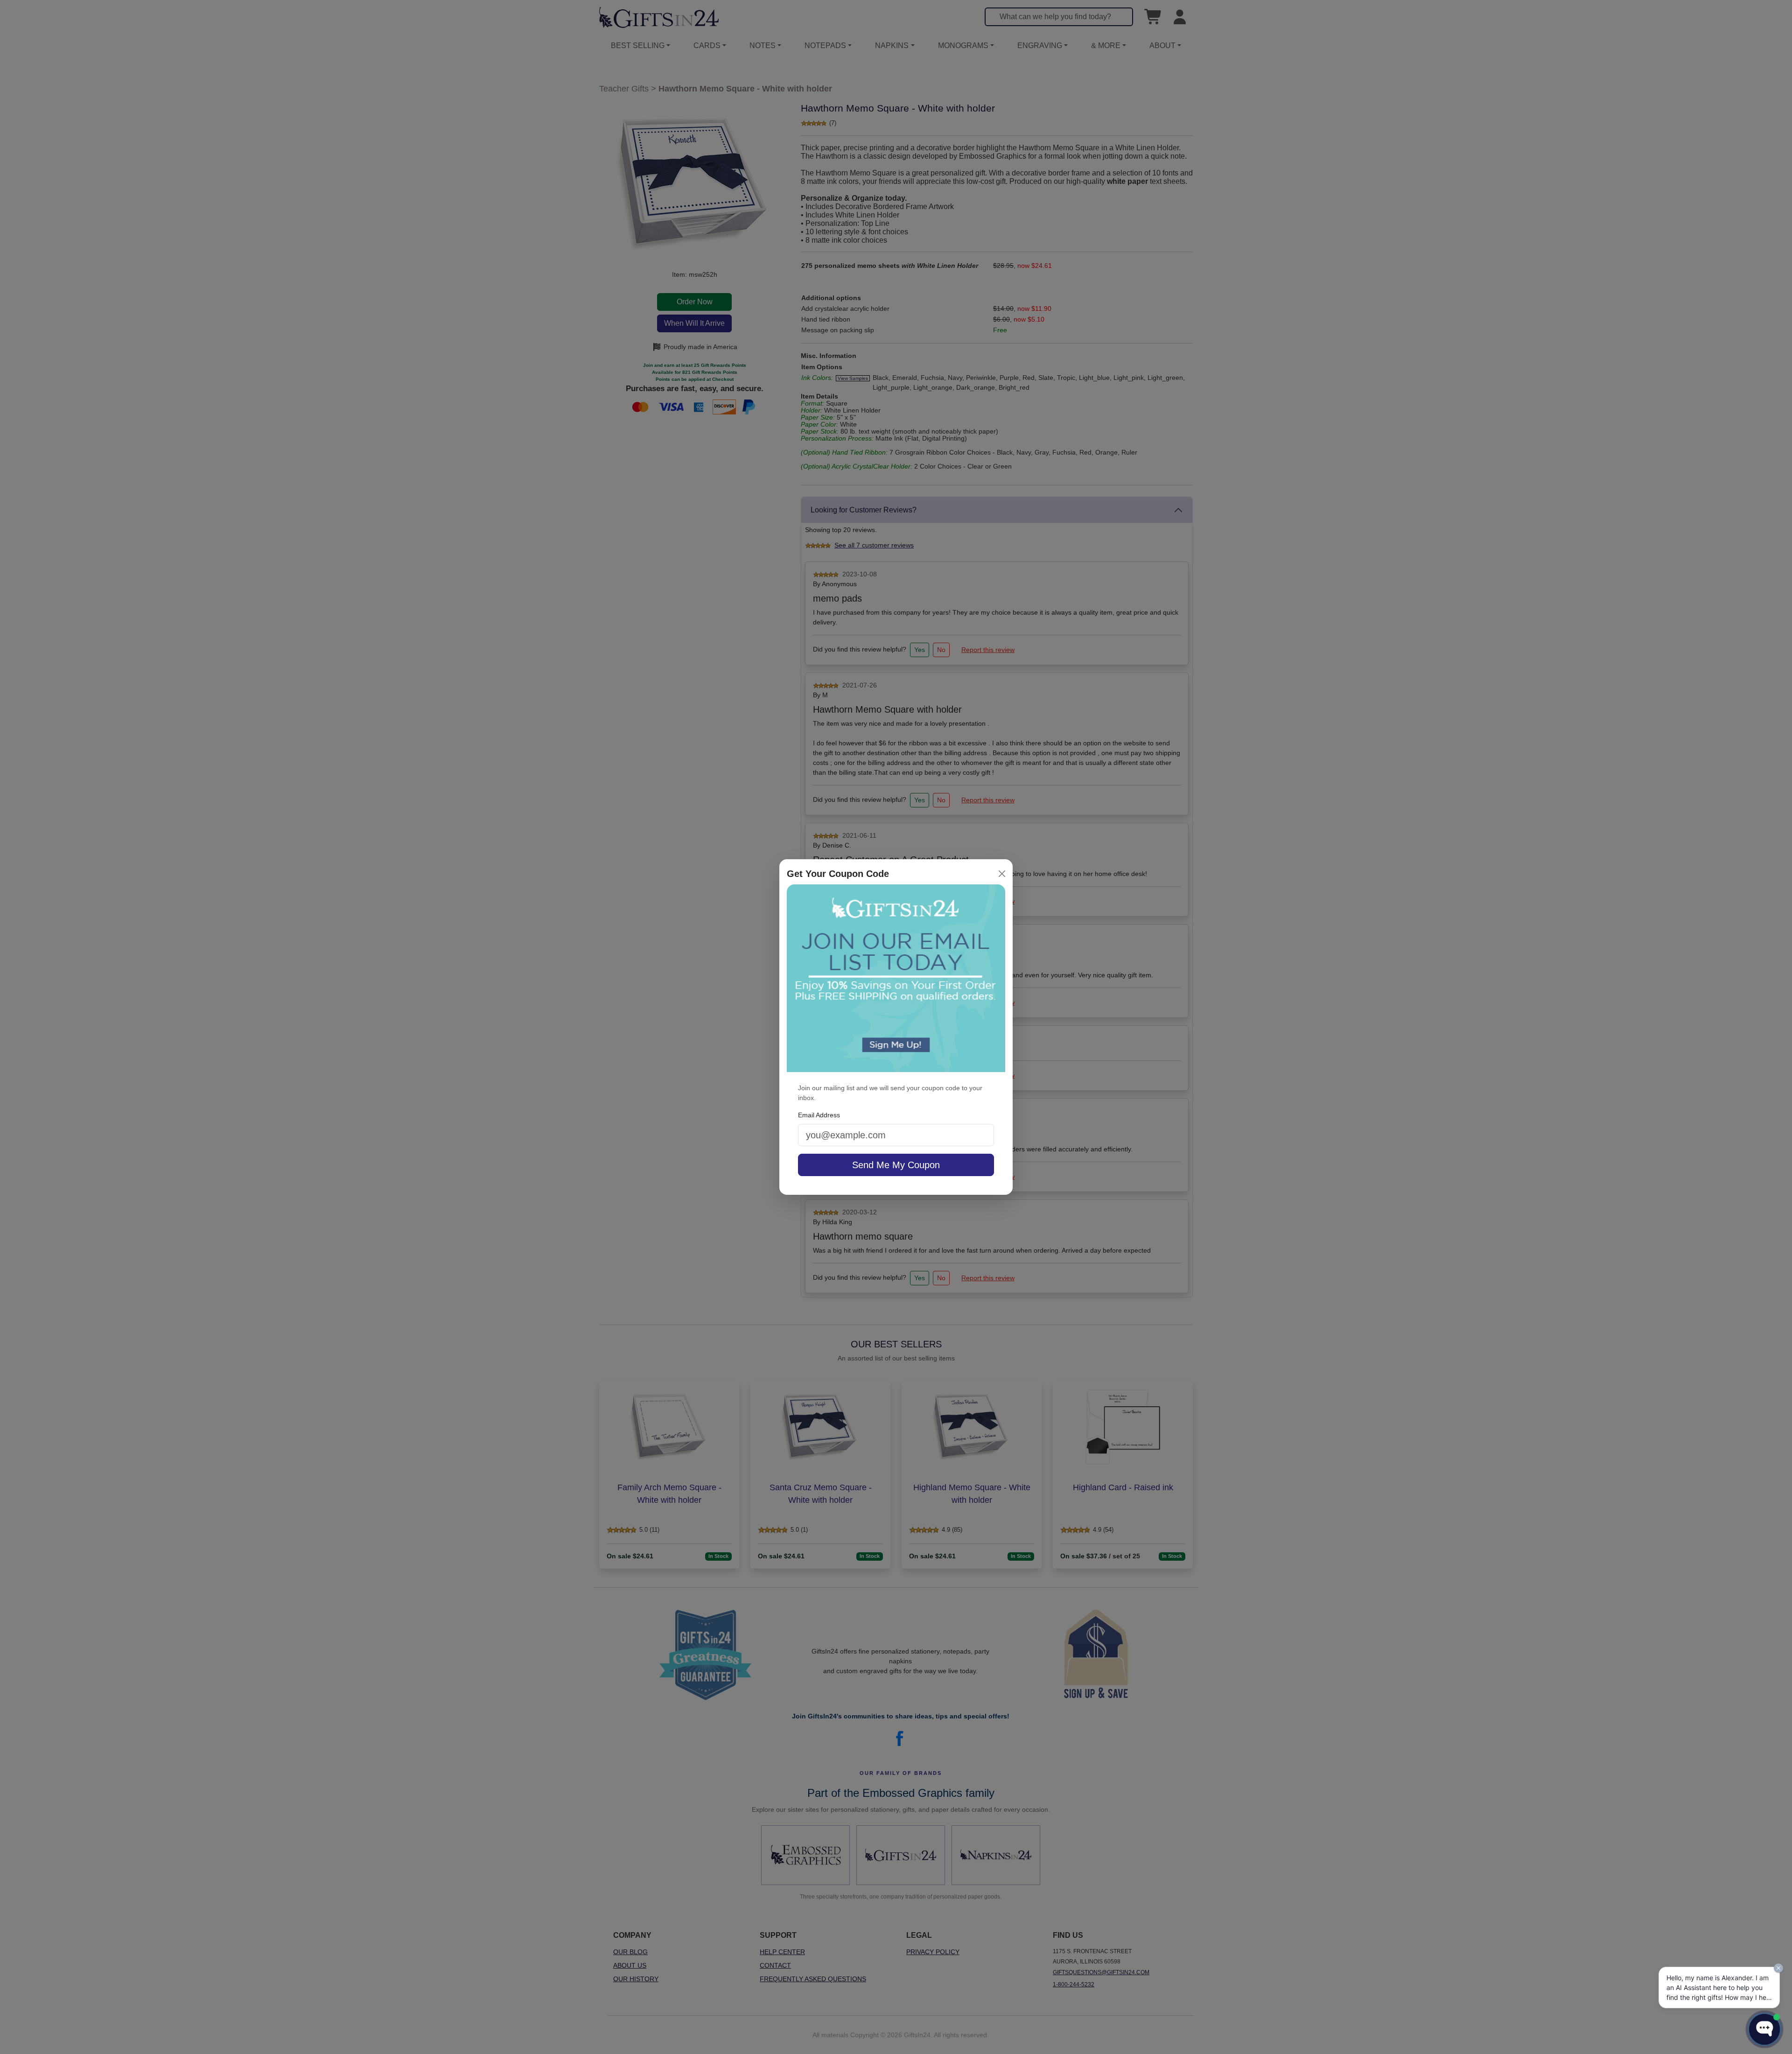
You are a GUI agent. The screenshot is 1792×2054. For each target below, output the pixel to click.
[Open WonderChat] (1764, 2029)
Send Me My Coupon (896, 1165)
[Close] (1002, 874)
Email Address (819, 1115)
